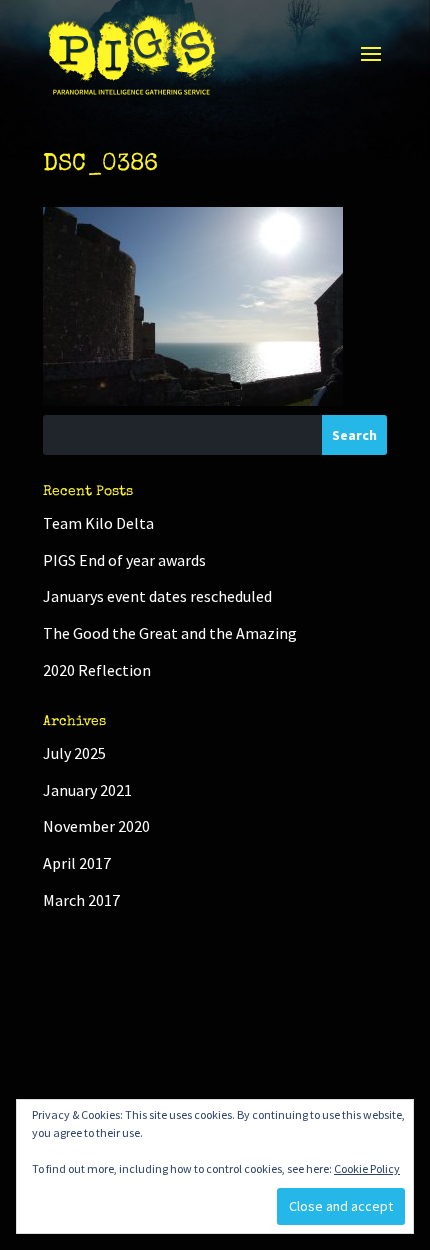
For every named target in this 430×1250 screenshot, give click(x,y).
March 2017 (81, 900)
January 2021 (87, 790)
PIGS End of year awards (124, 560)
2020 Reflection (97, 670)
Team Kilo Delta (98, 523)
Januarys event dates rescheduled (157, 596)
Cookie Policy (367, 1168)
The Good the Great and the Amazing (170, 633)
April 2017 (77, 863)
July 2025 (74, 753)
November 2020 (96, 826)
